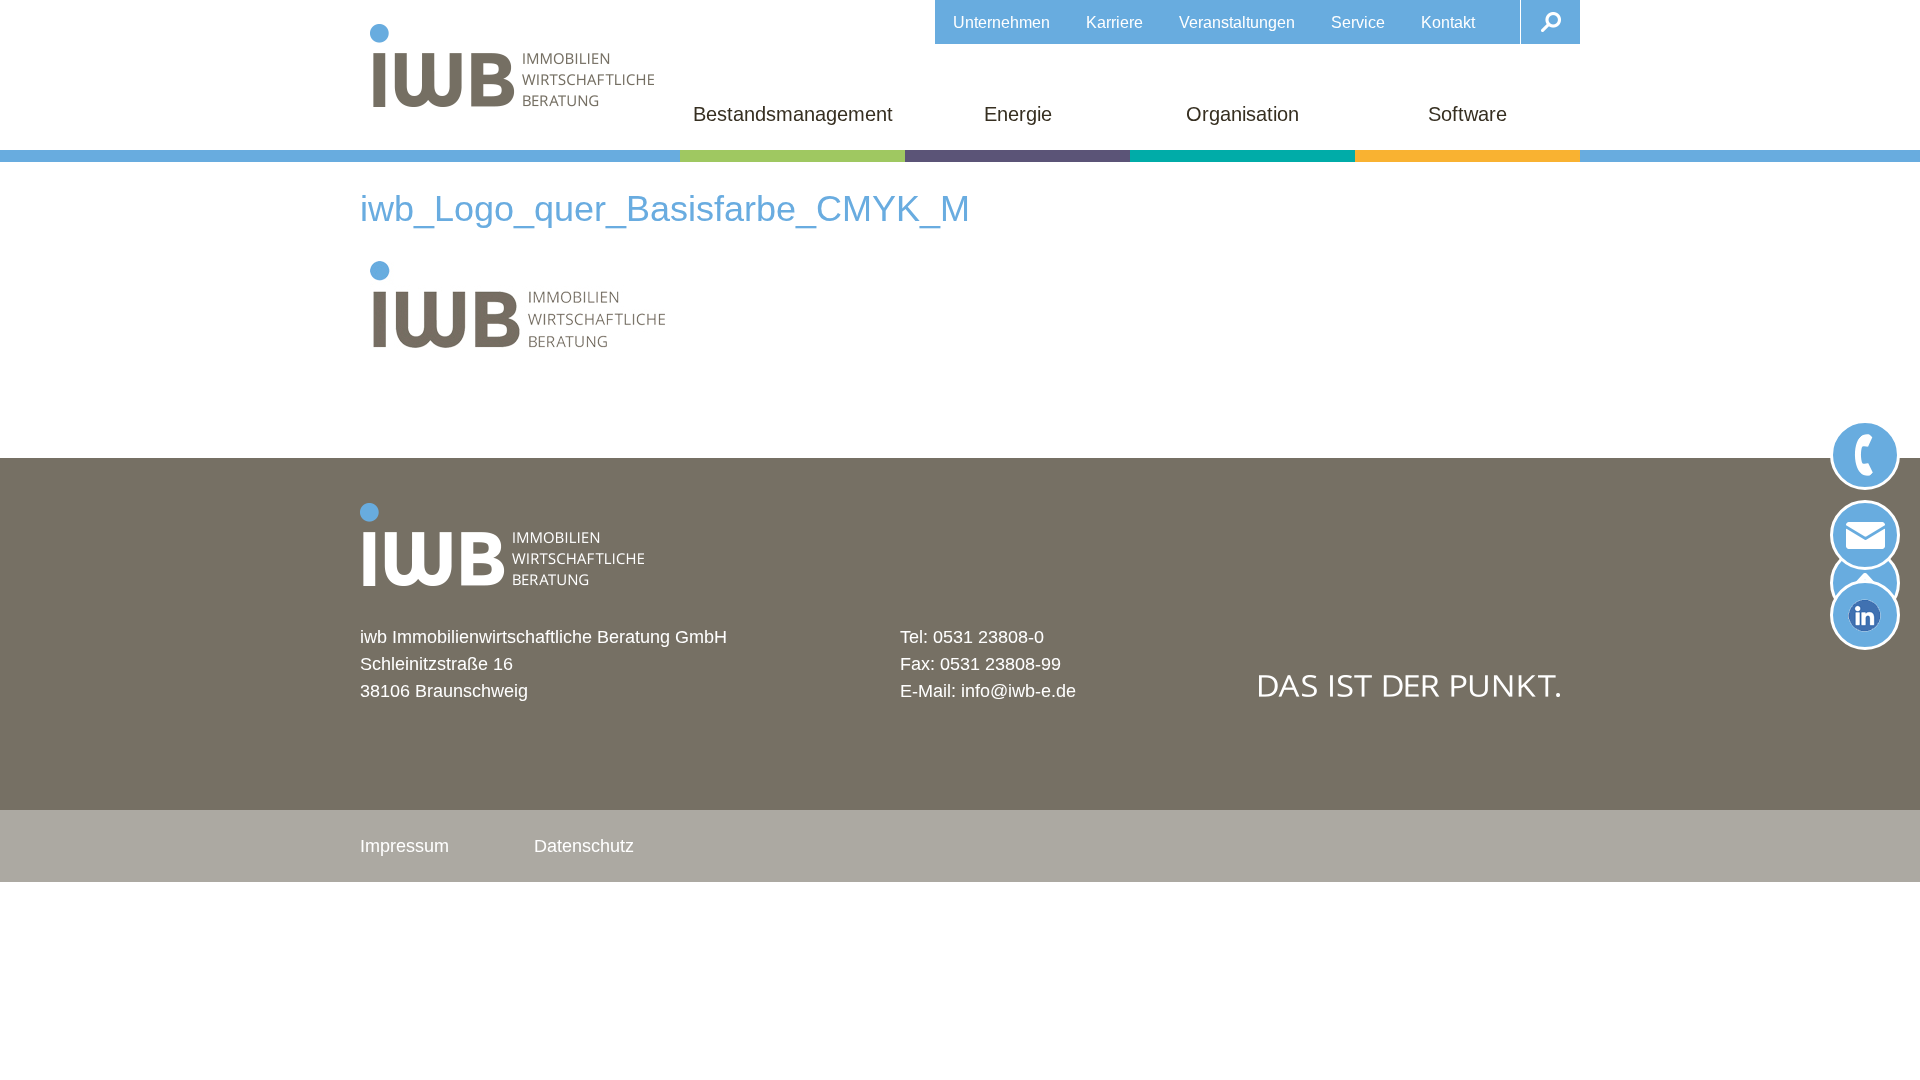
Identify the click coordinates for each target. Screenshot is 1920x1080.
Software (1467, 114)
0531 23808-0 (988, 637)
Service (1358, 22)
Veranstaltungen (1237, 22)
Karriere (1114, 22)
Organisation (1242, 114)
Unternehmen (1001, 22)
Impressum (404, 846)
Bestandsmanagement (793, 114)
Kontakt (1448, 22)
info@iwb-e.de (1018, 691)
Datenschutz (584, 846)
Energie (1018, 114)
